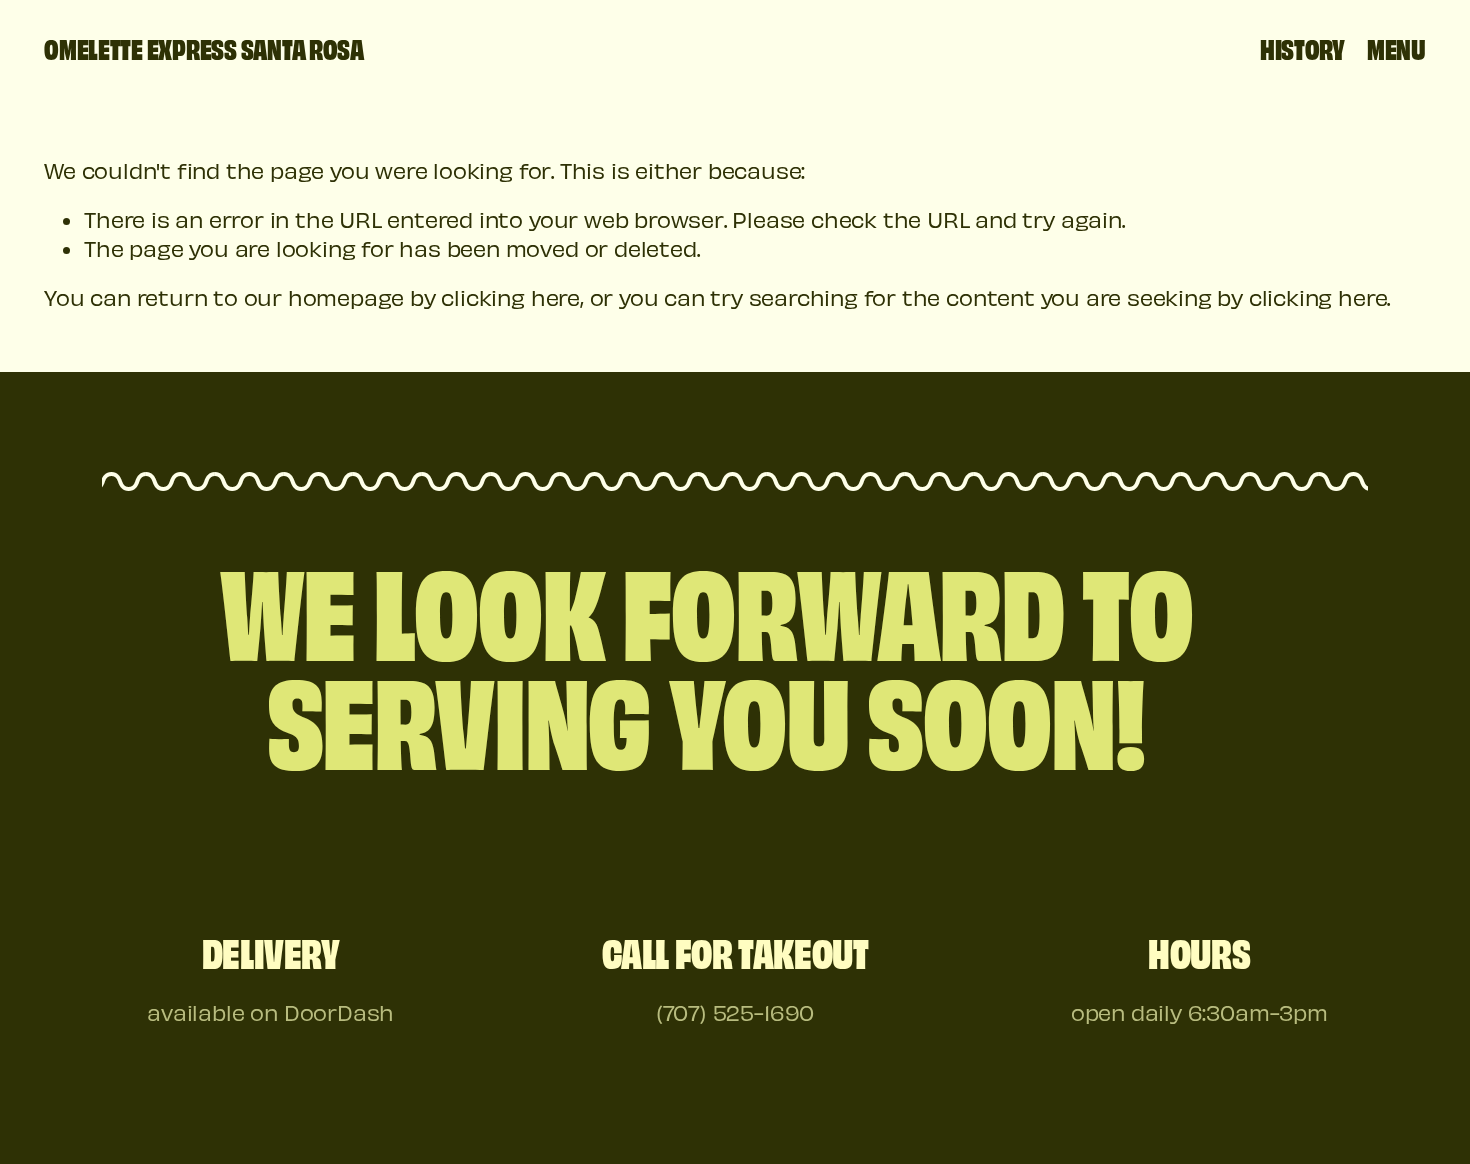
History (1302, 47)
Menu (1396, 47)
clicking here (510, 297)
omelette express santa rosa (204, 47)
